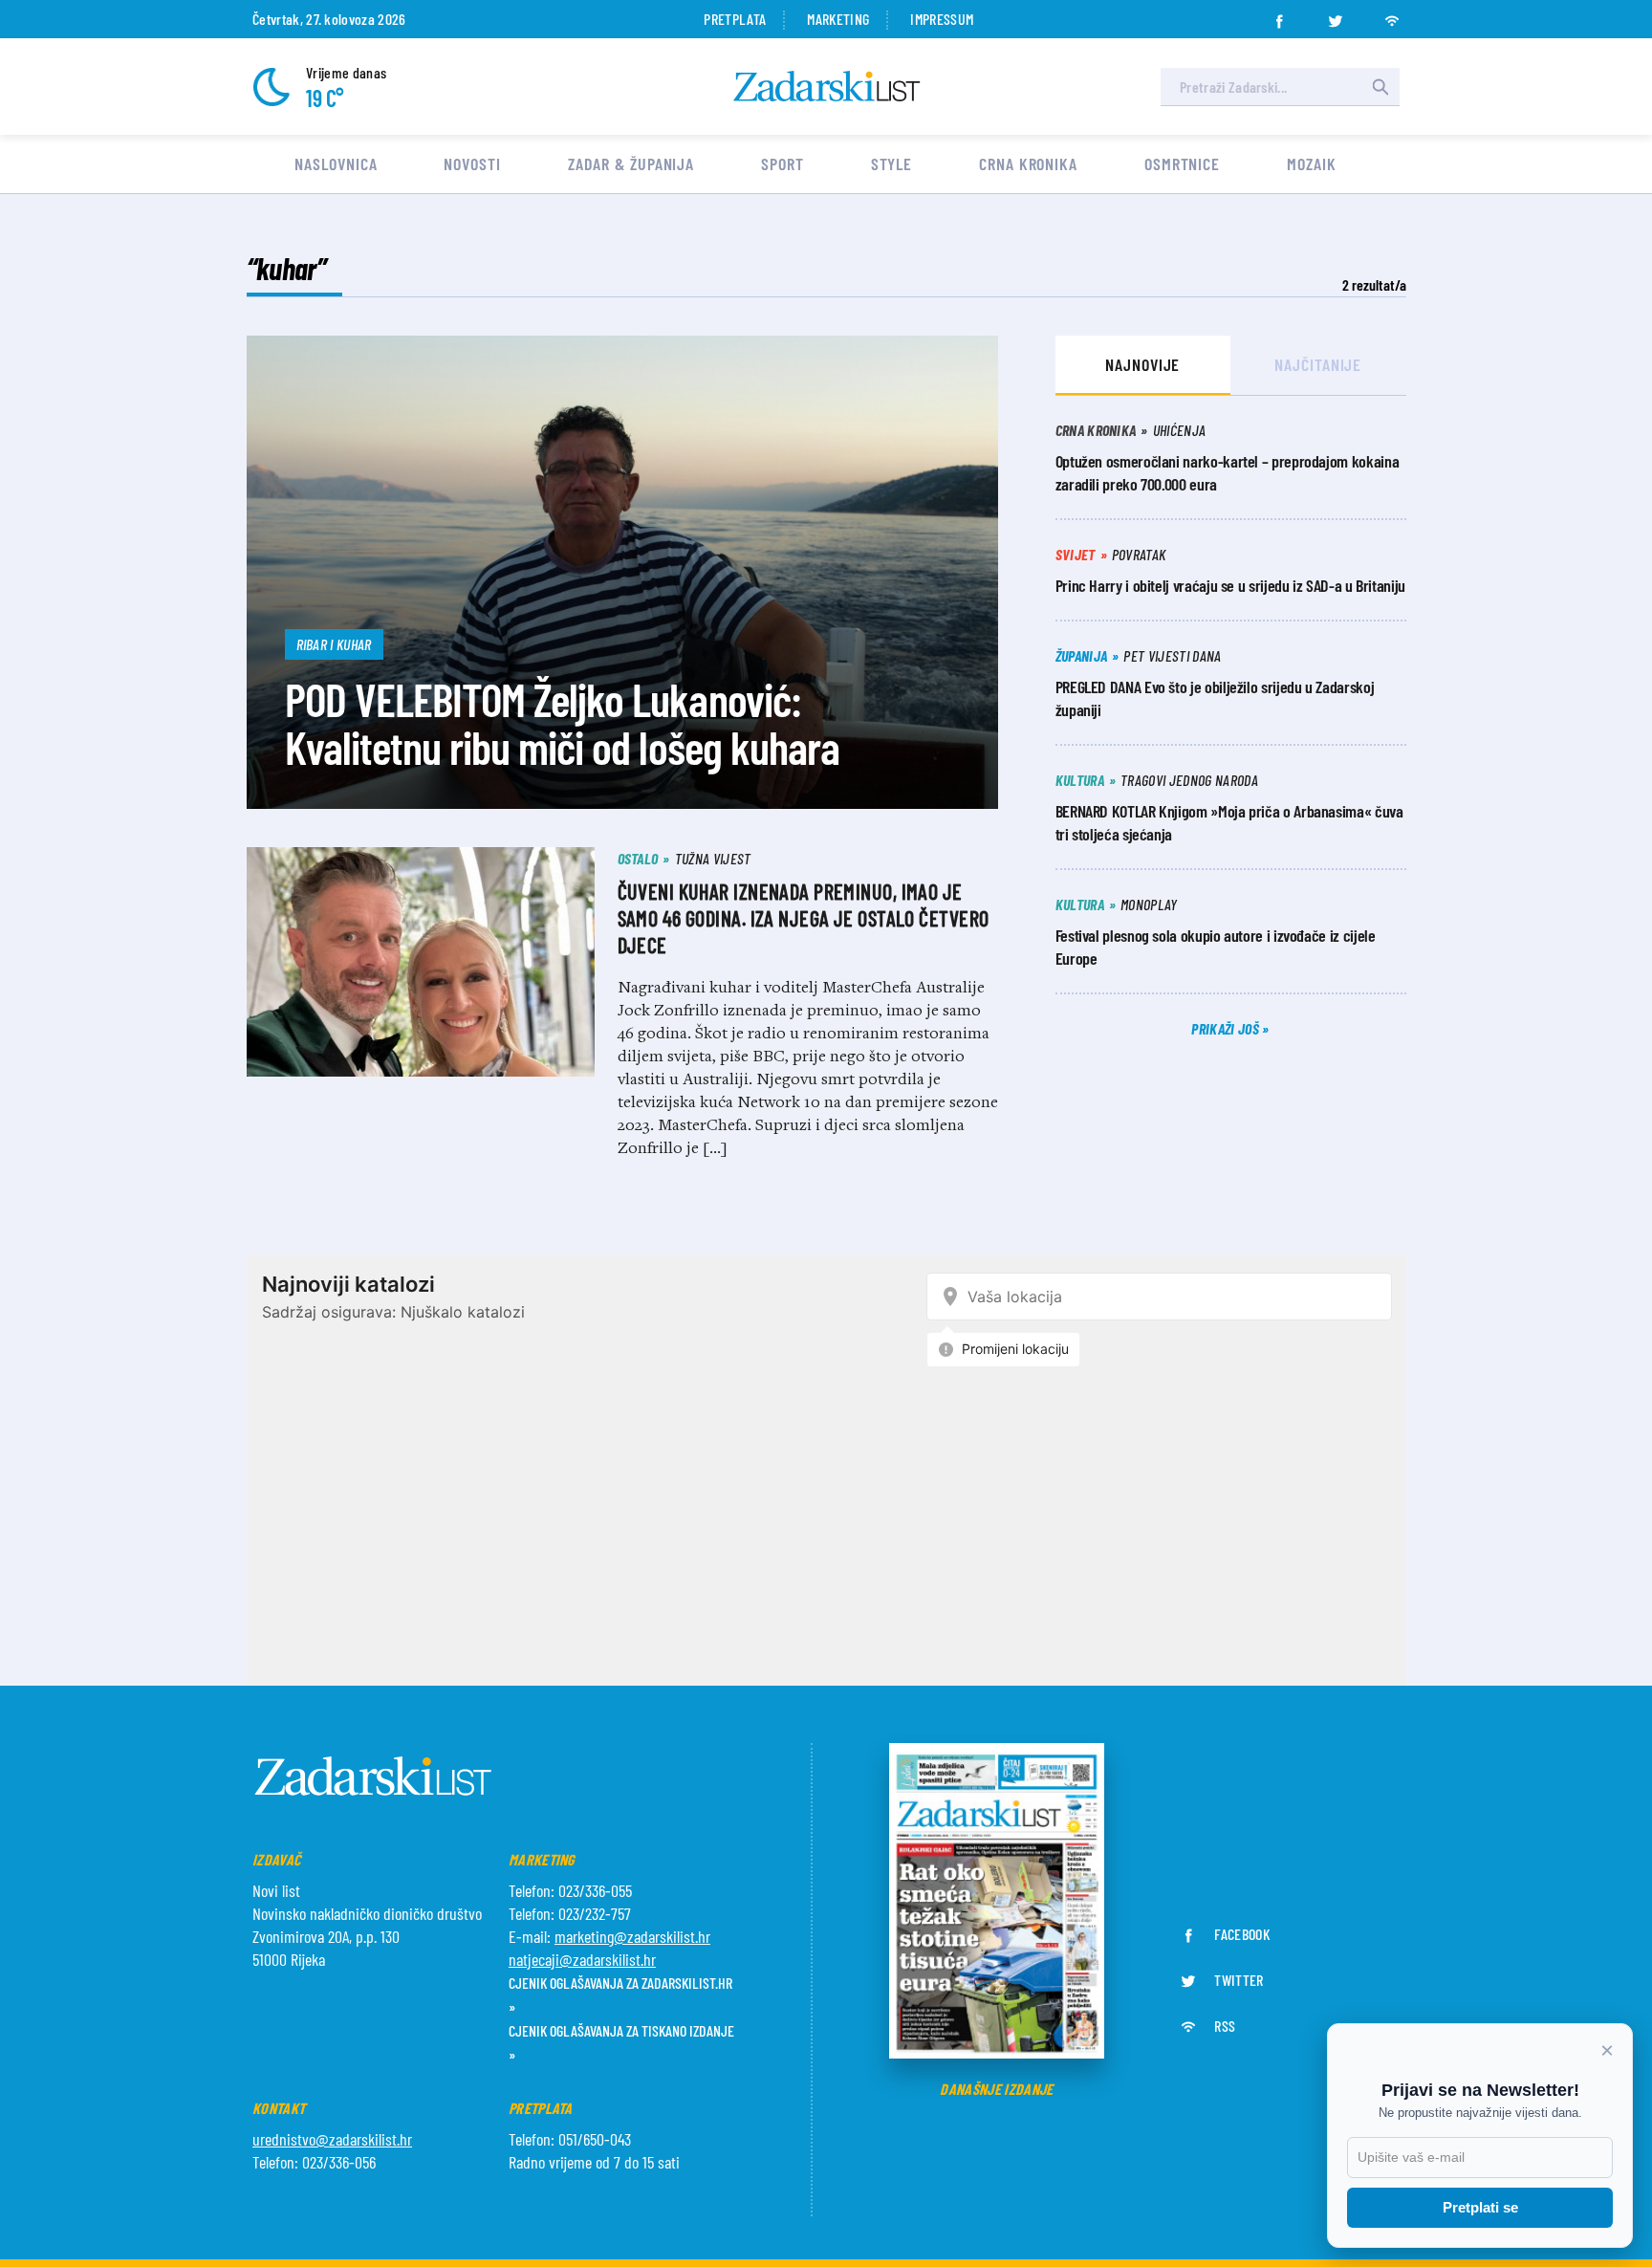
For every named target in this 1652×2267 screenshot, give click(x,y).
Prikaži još (1227, 1028)
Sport (783, 163)
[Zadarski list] (827, 87)
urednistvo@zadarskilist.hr (332, 2139)
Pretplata (735, 19)
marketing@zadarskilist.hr (632, 1936)
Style (892, 163)
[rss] (1392, 15)
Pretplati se (1480, 2207)
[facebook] (1279, 15)
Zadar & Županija (631, 163)
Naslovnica (336, 163)
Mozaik (1311, 163)
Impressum (942, 19)
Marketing (838, 19)
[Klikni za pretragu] (1380, 87)
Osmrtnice (1182, 163)
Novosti (472, 163)
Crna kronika (1028, 163)
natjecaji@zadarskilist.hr (582, 1959)
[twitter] (1336, 15)
